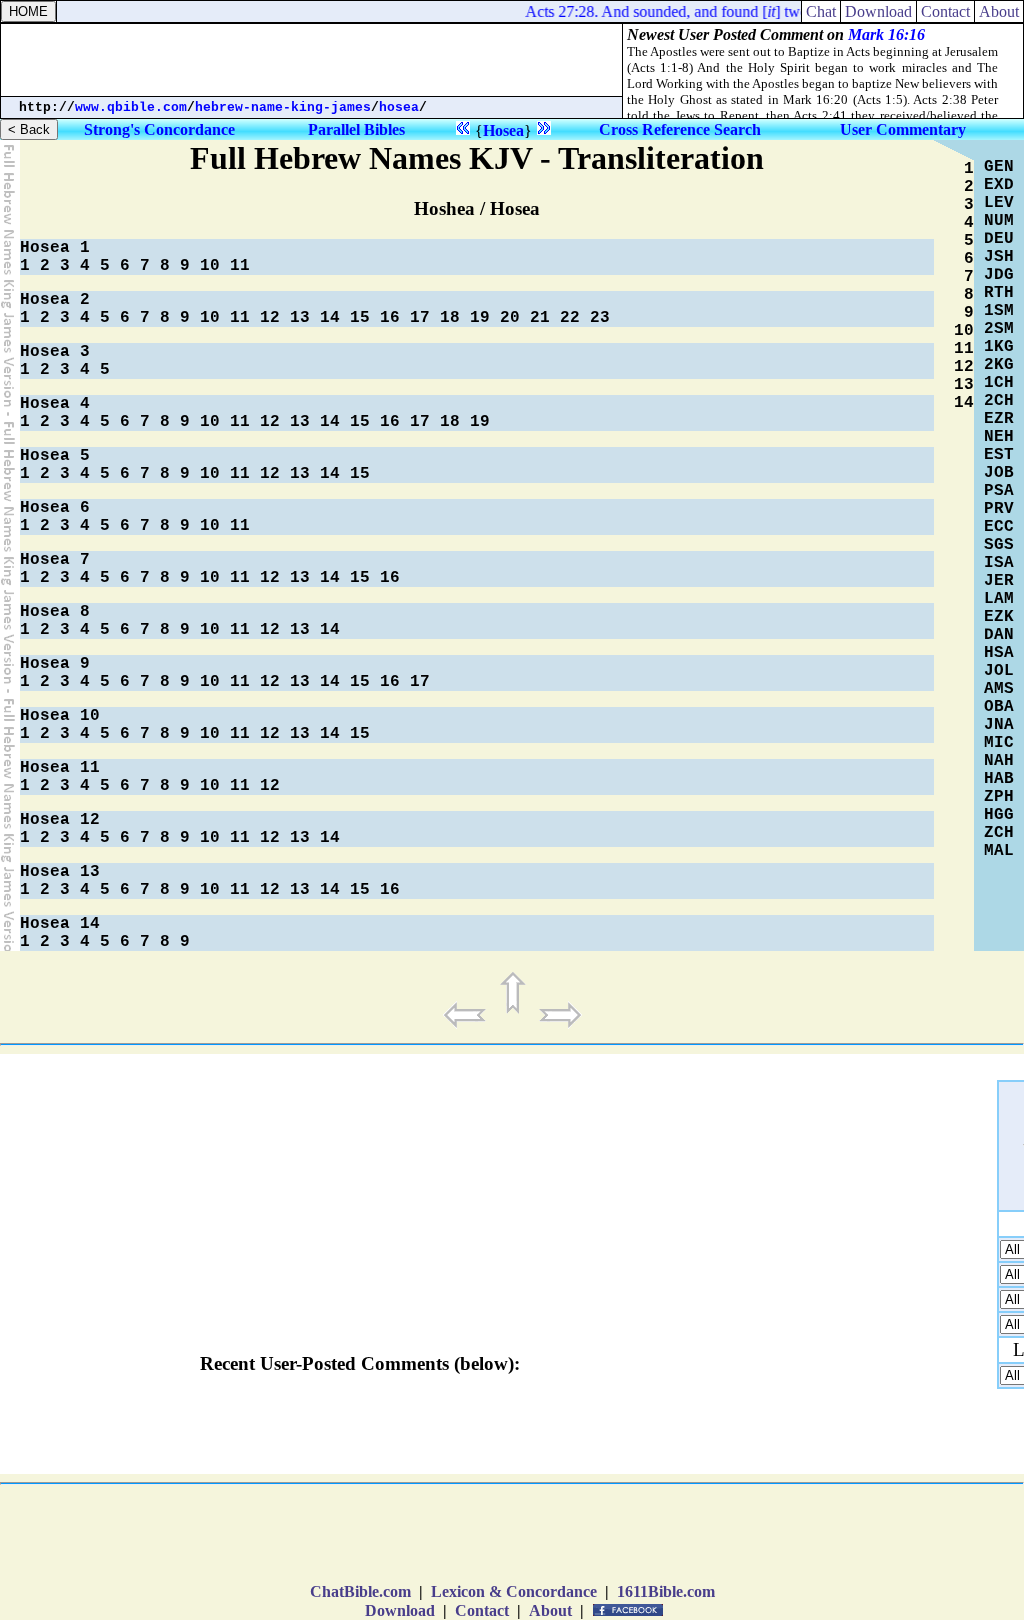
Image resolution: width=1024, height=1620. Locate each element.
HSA (999, 653)
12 (270, 318)
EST (999, 455)
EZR (999, 419)
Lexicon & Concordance (514, 1591)
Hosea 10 (60, 716)
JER (999, 581)
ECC (999, 527)
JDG (999, 275)
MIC (999, 743)
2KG (999, 365)
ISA (999, 563)
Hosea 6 (55, 508)
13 (300, 318)
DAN (999, 635)
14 (330, 318)
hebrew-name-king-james (283, 107)
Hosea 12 (60, 820)
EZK (999, 617)
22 (570, 318)
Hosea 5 (55, 456)
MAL (999, 851)
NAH (999, 761)
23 (600, 318)
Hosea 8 (55, 612)
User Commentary (903, 129)
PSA (999, 491)
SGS (999, 545)
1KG (999, 347)
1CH (999, 383)
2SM (999, 329)
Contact (945, 11)
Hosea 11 (60, 768)
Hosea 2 (55, 300)
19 (480, 318)
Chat (821, 11)
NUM (999, 221)
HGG (999, 815)
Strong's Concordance (159, 129)
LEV (999, 203)
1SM (999, 311)
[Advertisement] (312, 60)
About (999, 11)
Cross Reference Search (680, 129)
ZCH (999, 833)
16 (390, 318)
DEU (999, 239)
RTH (999, 293)
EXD (999, 185)
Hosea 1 (55, 248)
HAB (999, 779)
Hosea (503, 130)
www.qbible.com (131, 107)
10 (210, 266)
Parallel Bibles (356, 129)
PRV (999, 509)
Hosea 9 (55, 664)
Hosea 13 (60, 872)
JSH (999, 257)
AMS (999, 689)
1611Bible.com (666, 1591)
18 (450, 318)
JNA (999, 725)
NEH (999, 437)
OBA (999, 707)
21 (540, 318)
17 (420, 318)
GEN (999, 167)
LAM (999, 599)
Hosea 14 (60, 924)
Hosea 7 (55, 560)
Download (878, 11)
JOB (999, 473)
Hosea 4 (55, 404)
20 (510, 318)
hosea (399, 107)
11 (240, 266)
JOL (999, 671)
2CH (999, 401)
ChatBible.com (360, 1591)
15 (360, 318)
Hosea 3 (55, 352)
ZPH (999, 797)
